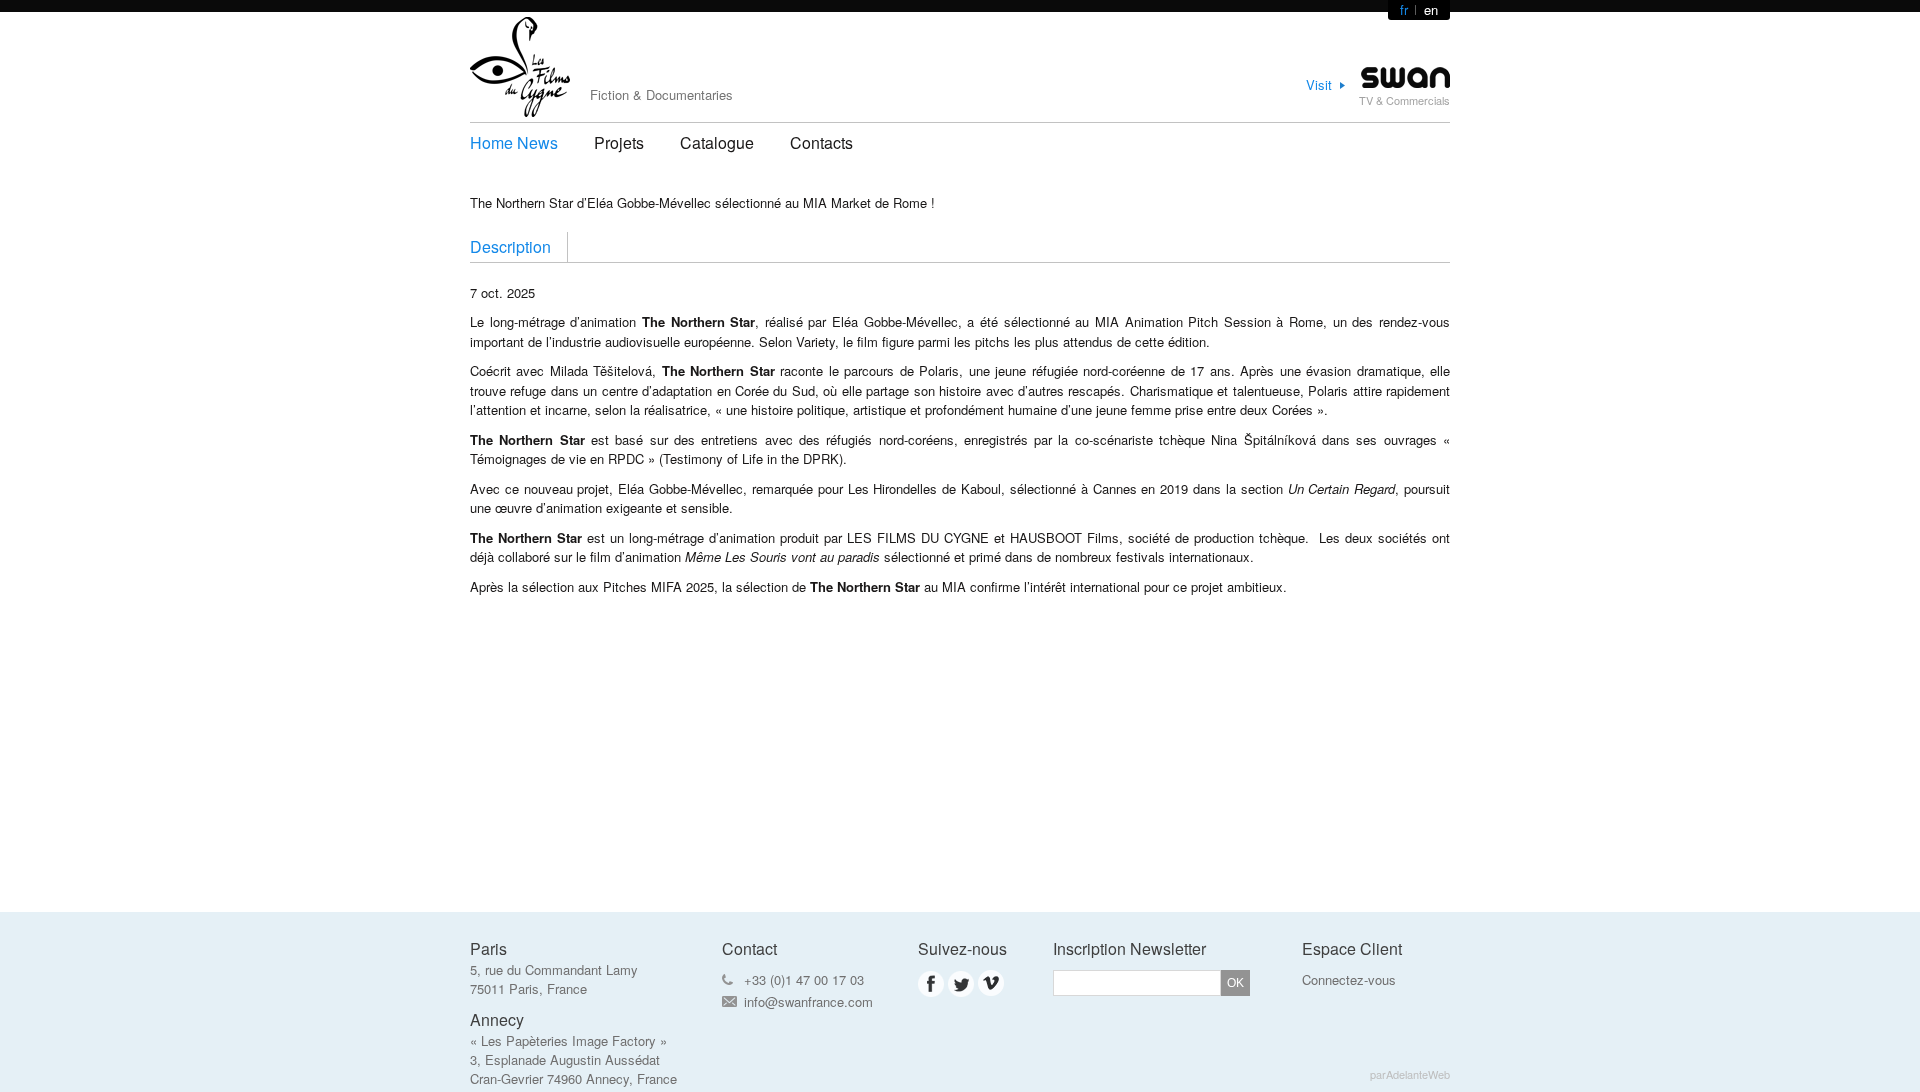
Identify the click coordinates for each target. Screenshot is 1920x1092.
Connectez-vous (1349, 979)
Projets (619, 142)
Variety (815, 341)
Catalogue (717, 142)
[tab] (519, 247)
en (1431, 9)
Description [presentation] (510, 246)
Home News (514, 142)
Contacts (821, 142)
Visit (1319, 84)
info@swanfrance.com (808, 1001)
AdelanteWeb (1418, 1074)
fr (1404, 9)
